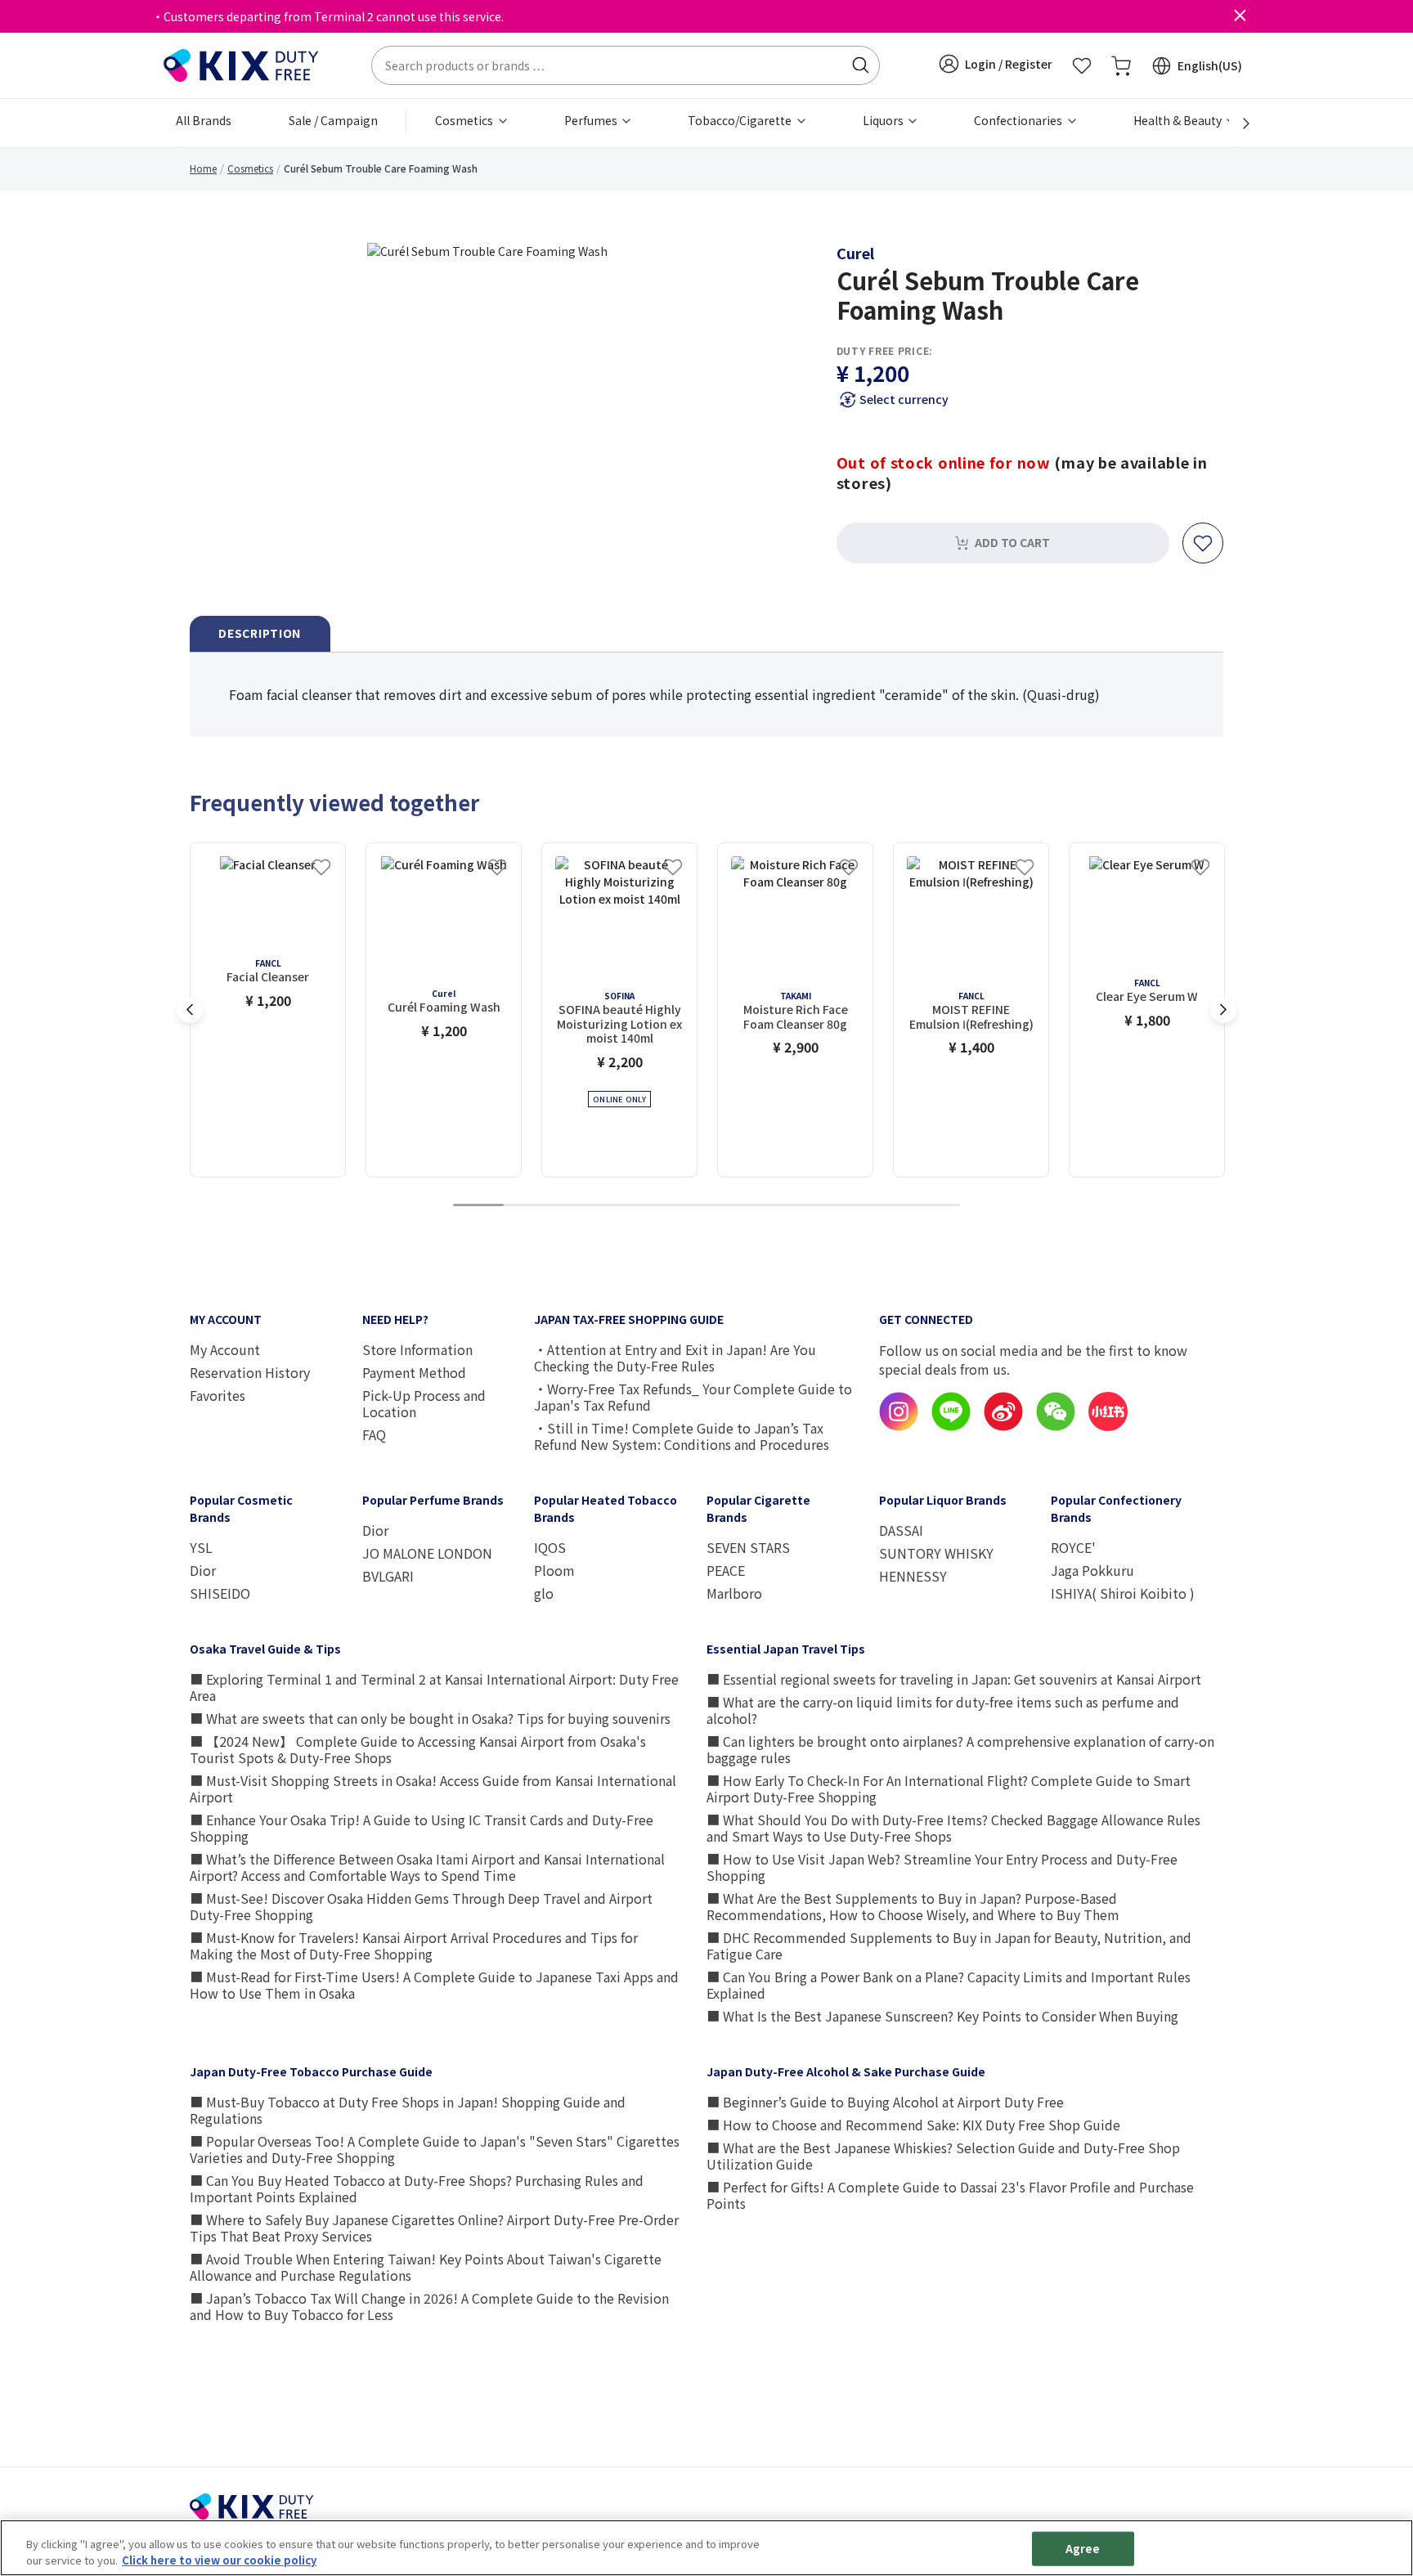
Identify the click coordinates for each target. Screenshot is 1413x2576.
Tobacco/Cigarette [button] (741, 120)
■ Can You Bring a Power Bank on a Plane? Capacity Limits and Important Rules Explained (949, 1985)
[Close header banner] (1240, 16)
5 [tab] (681, 1206)
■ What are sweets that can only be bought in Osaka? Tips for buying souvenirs (430, 1718)
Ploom (554, 1570)
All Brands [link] (204, 120)
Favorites (218, 1395)
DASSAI (901, 1530)
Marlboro (734, 1593)
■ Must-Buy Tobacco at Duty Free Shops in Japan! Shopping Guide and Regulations (408, 2110)
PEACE (726, 1570)
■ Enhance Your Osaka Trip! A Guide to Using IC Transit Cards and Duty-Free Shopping (422, 1828)
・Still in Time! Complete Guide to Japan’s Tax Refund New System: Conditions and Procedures (682, 1436)
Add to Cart (1012, 542)
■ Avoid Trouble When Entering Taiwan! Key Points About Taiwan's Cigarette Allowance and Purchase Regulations (426, 2267)
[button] (996, 64)
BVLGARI (388, 1576)
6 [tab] (732, 1206)
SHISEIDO (220, 1593)
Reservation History (250, 1372)
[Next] (1237, 123)
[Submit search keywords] (860, 65)
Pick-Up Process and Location (424, 1403)
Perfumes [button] (592, 120)
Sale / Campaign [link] (333, 120)
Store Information (417, 1349)
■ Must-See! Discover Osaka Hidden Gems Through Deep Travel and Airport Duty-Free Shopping (421, 1906)
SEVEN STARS (748, 1547)
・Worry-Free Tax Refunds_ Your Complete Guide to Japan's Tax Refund (693, 1397)
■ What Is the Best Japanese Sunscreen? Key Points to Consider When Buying (942, 2016)
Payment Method (414, 1372)
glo (544, 1593)
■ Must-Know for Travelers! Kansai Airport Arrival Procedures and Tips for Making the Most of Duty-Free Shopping (414, 1945)
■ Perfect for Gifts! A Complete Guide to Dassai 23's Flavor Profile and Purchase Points (950, 2195)
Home (203, 168)
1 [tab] (478, 1206)
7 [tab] (783, 1206)
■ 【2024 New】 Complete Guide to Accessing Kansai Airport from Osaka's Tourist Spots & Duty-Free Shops (418, 1749)
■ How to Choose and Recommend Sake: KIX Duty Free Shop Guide (913, 2125)
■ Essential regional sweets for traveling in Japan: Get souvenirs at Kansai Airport (954, 1679)
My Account (225, 1349)
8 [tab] (833, 1206)
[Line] (951, 1426)
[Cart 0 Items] (1121, 65)
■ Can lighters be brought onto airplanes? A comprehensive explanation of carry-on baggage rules (960, 1749)
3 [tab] (580, 1206)
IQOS (550, 1547)
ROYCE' (1073, 1547)
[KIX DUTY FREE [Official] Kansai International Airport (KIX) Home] (241, 64)
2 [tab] (529, 1206)
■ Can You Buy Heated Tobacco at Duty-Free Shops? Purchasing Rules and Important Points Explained (417, 2188)
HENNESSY (913, 1576)
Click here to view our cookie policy (219, 2559)
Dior (203, 1570)
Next (1223, 1010)
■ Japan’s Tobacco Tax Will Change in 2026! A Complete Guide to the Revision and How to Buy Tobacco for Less (429, 2306)
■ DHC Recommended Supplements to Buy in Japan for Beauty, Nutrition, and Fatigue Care (949, 1945)
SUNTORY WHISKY (936, 1553)
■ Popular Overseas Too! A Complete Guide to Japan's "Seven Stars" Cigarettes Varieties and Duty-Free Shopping (435, 2149)
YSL (201, 1547)
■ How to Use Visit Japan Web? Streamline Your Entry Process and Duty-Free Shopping (942, 1867)
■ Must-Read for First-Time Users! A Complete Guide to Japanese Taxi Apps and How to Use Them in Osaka (434, 1985)
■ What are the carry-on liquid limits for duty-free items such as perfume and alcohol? (943, 1710)
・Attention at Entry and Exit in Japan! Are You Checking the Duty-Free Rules (675, 1358)
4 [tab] (630, 1206)
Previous (190, 1010)
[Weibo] (1003, 1426)
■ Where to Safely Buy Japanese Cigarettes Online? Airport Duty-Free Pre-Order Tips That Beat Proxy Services (434, 2228)
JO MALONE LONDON (427, 1553)
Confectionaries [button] (1019, 120)
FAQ (374, 1434)
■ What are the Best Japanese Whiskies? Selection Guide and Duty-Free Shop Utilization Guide (943, 2156)
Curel (855, 253)
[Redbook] (1108, 1426)
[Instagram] (899, 1426)
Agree (1083, 2549)
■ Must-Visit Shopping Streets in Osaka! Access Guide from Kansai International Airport (433, 1788)
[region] (706, 2548)
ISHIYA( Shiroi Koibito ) (1123, 1593)
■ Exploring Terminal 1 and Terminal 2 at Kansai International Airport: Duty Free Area (434, 1687)
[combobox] (626, 65)
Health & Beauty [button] (1179, 120)
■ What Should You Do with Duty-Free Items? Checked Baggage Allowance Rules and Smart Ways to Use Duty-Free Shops (953, 1828)
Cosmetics (250, 168)
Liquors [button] (884, 120)
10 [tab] (935, 1206)
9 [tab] (884, 1206)
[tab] (260, 634)
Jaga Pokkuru (1092, 1570)
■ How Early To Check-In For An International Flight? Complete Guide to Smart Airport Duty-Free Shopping (949, 1788)
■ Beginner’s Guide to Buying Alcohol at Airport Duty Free (885, 2102)
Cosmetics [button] (465, 120)
